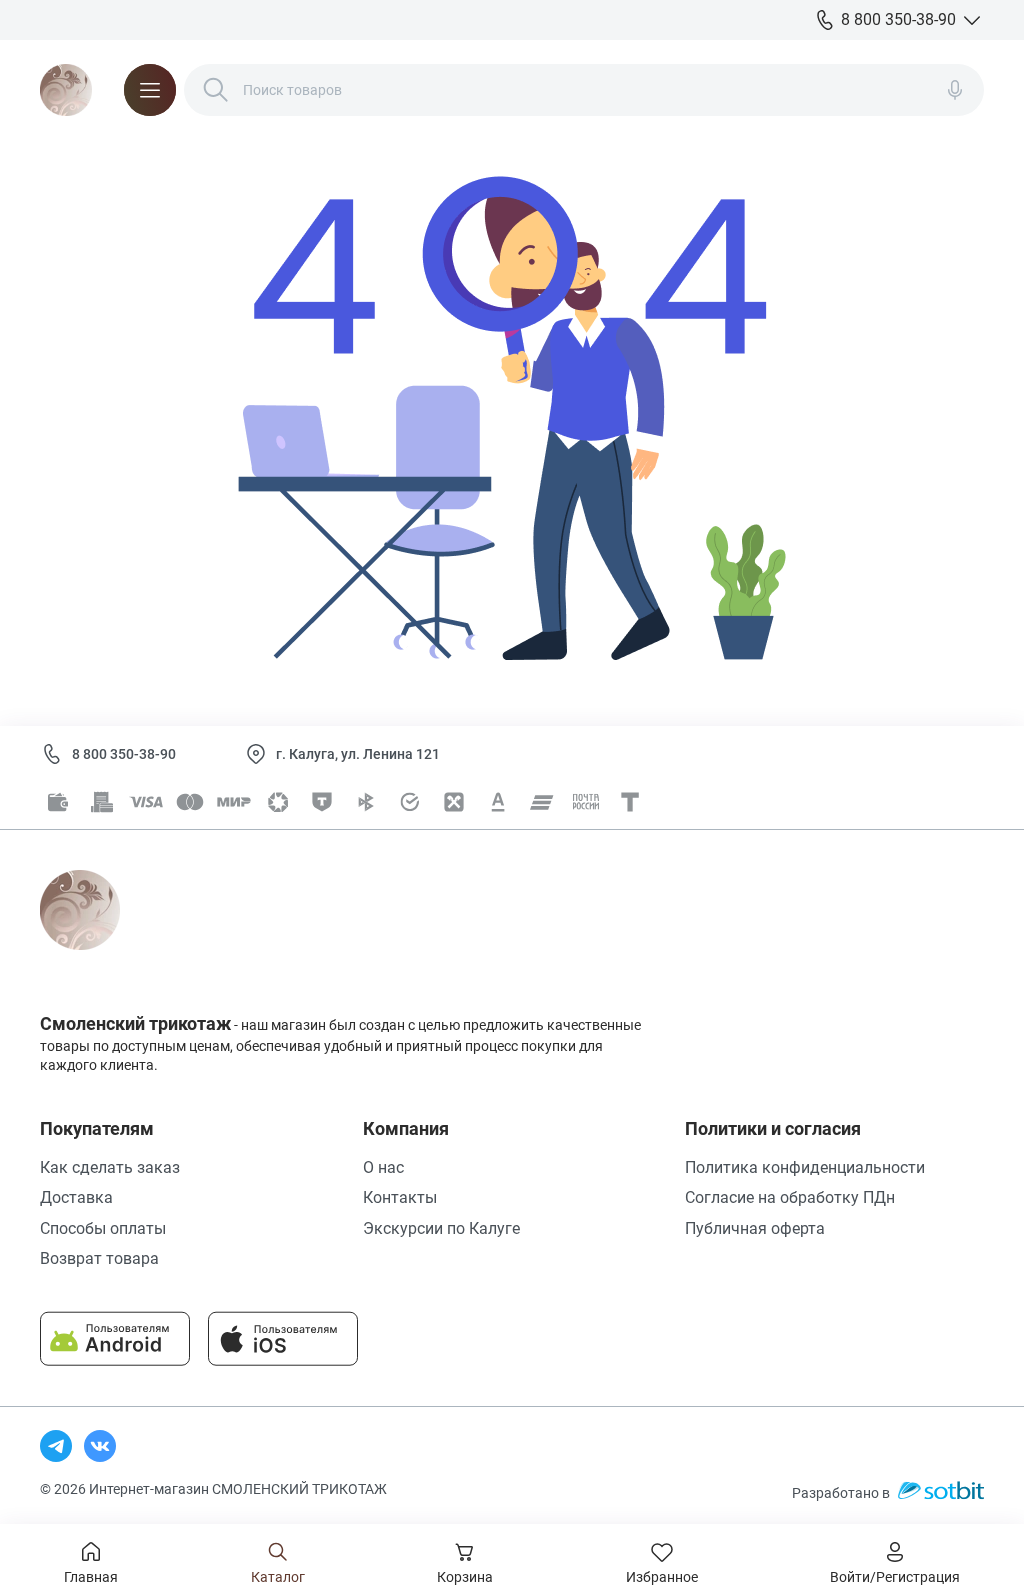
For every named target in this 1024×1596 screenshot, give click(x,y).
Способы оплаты (103, 1228)
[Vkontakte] (100, 1446)
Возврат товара (99, 1258)
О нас (383, 1167)
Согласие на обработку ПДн (790, 1197)
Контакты (400, 1197)
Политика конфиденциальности (805, 1167)
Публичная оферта (755, 1228)
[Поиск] (216, 90)
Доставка (76, 1197)
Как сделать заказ (110, 1167)
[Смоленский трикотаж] (66, 90)
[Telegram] (56, 1446)
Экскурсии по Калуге (441, 1228)
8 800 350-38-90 (124, 754)
